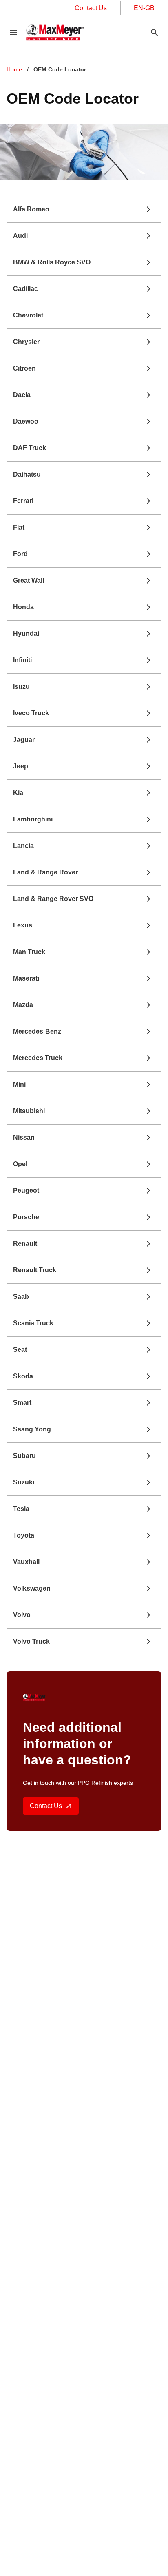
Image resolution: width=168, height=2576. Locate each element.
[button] (84, 209)
